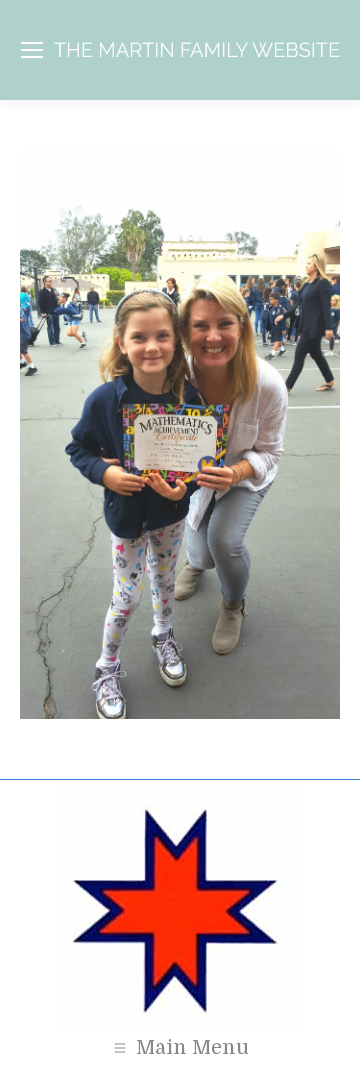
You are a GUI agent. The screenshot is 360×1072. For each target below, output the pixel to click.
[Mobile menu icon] (32, 50)
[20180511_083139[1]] (180, 434)
